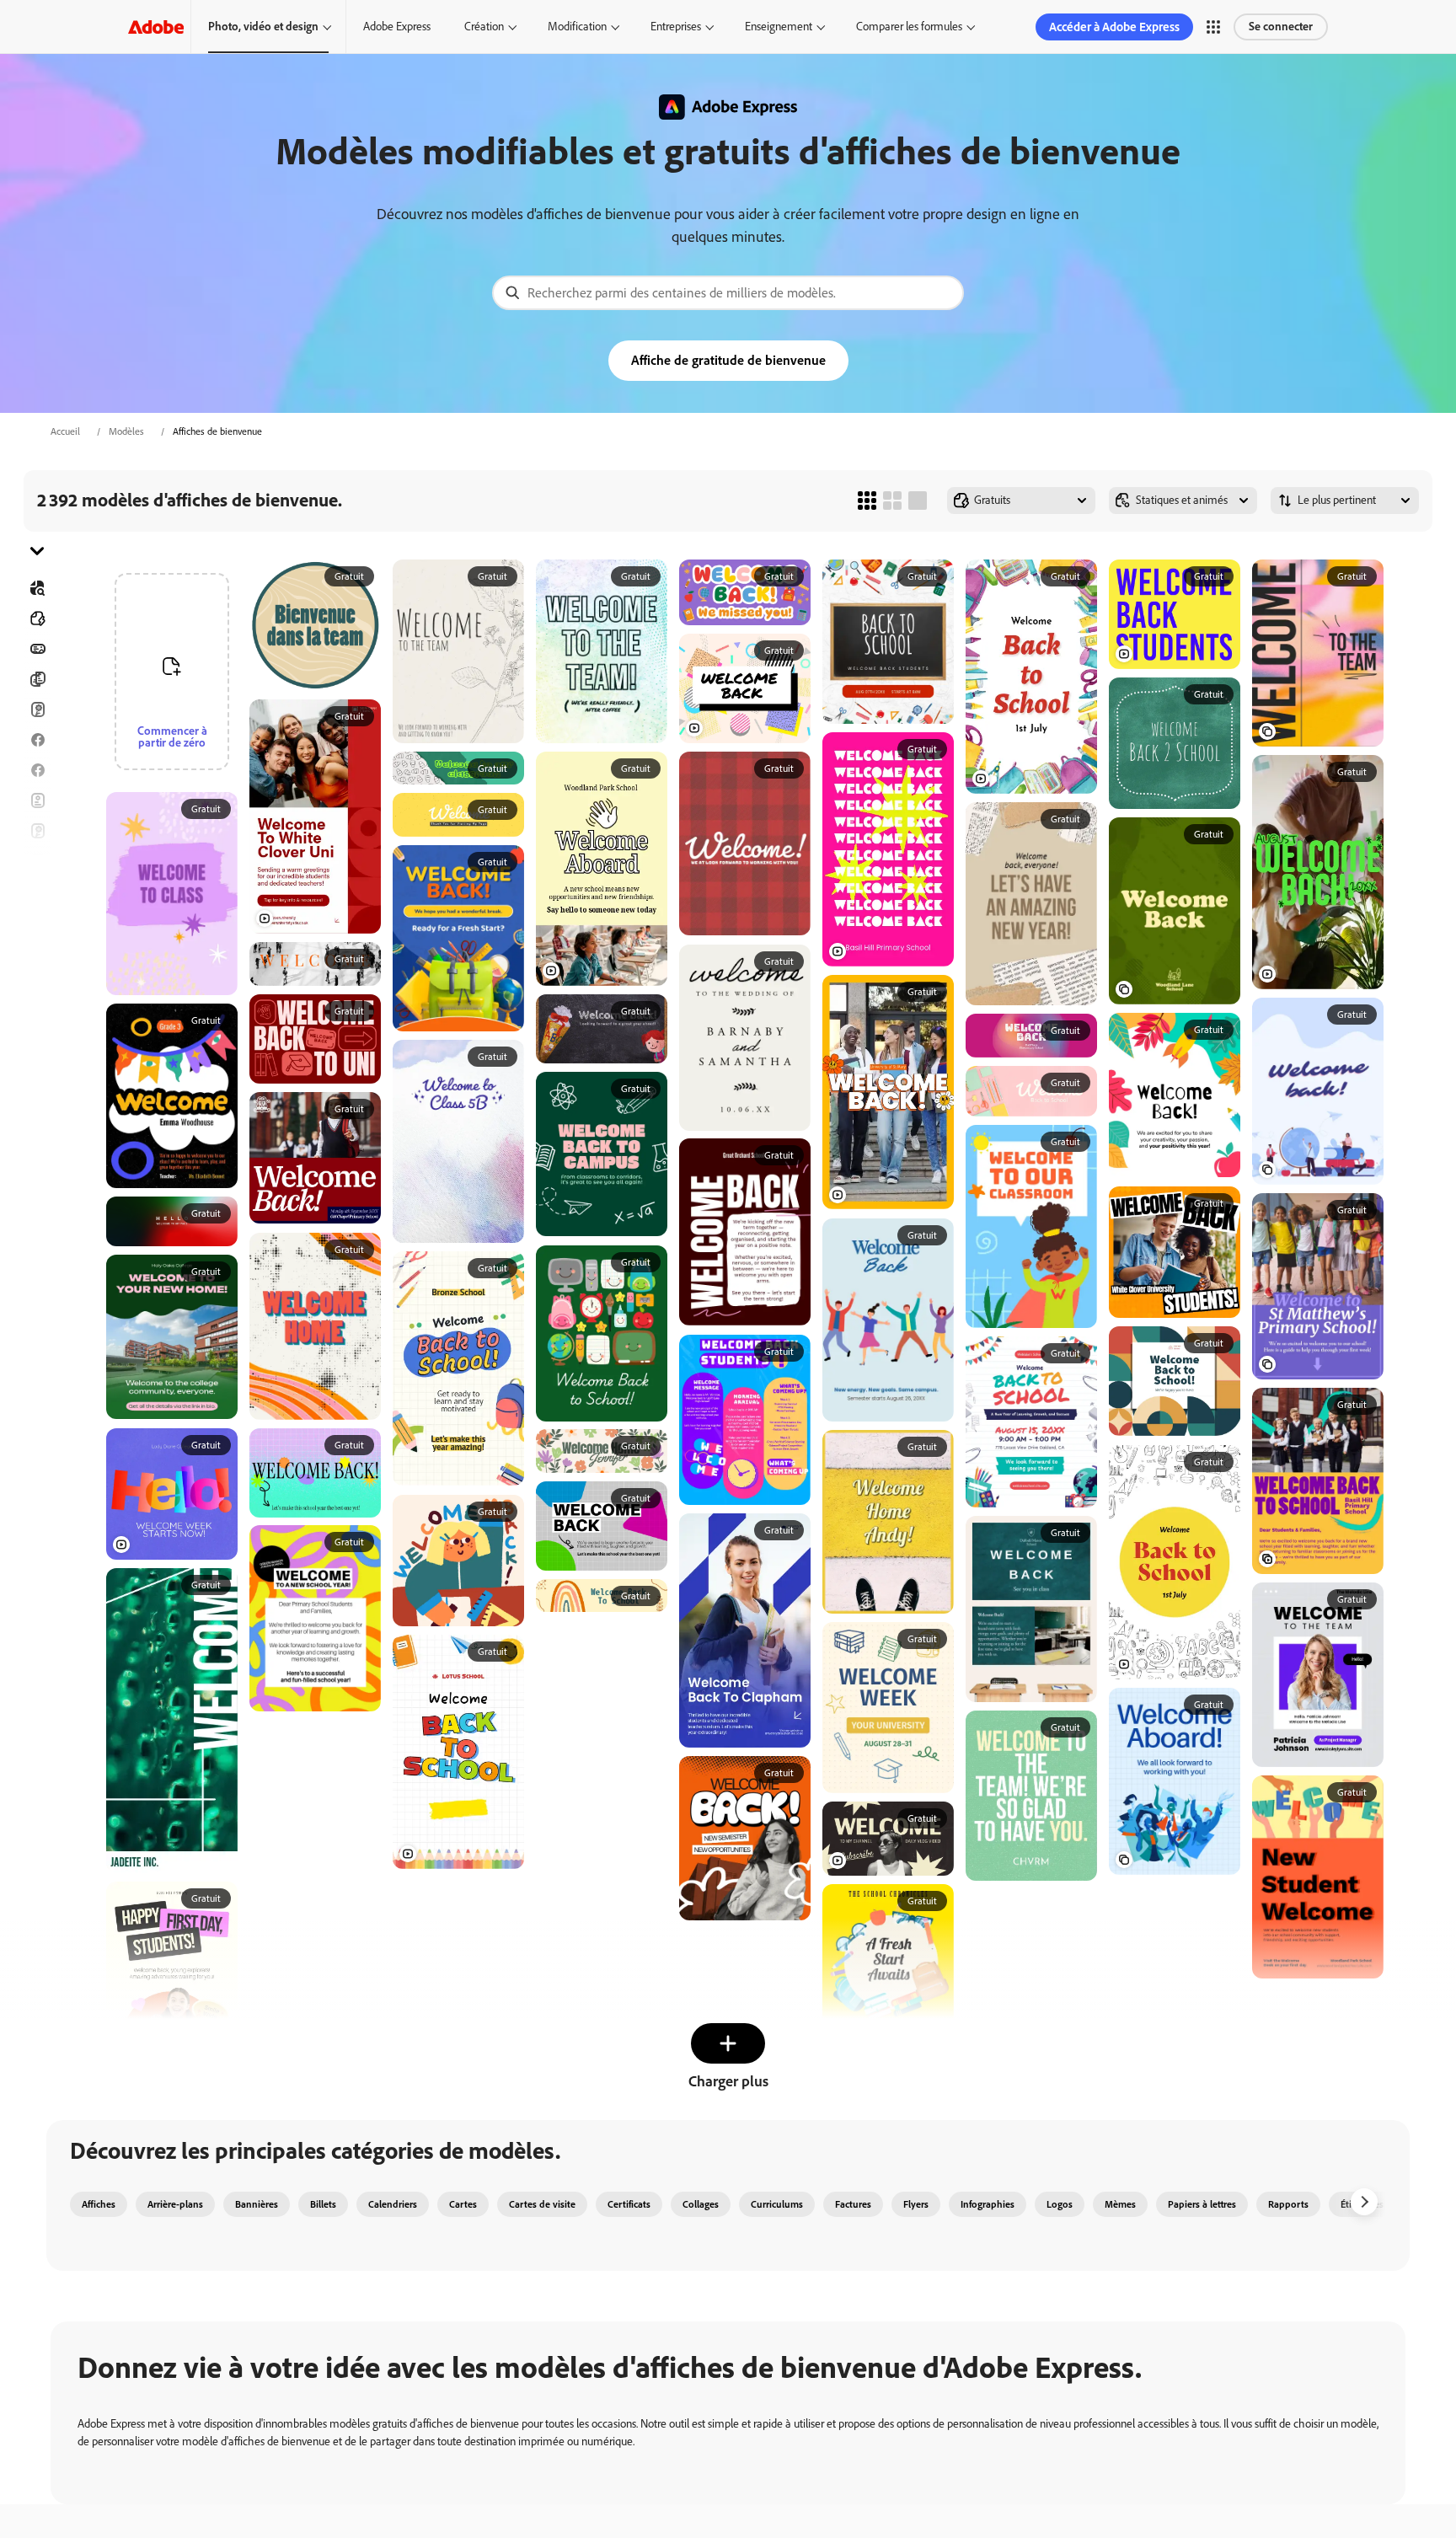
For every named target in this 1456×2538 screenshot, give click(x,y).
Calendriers (393, 2204)
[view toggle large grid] (918, 501)
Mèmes (1120, 2204)
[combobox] (728, 293)
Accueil (65, 431)
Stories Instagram (37, 861)
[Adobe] (156, 27)
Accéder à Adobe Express (1114, 27)
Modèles (126, 431)
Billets (323, 2204)
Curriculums (777, 2204)
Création (484, 27)
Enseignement (779, 27)
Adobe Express (397, 27)
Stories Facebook (37, 770)
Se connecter (1281, 27)
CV (37, 1013)
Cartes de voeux (37, 831)
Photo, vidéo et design (263, 27)
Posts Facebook (37, 740)
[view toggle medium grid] (892, 501)
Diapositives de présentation (37, 983)
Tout (37, 618)
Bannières (37, 649)
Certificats (629, 2204)
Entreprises (676, 27)
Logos (37, 922)
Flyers (37, 800)
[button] (1213, 27)
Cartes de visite (542, 2204)
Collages (701, 2204)
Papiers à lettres (1202, 2204)
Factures (853, 2204)
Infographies (988, 2204)
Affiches (37, 952)
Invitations (37, 892)
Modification (577, 27)
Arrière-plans (175, 2204)
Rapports (1288, 2204)
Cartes (37, 709)
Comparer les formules (909, 27)
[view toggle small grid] (867, 501)
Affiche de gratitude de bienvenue (728, 360)
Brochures (37, 679)
